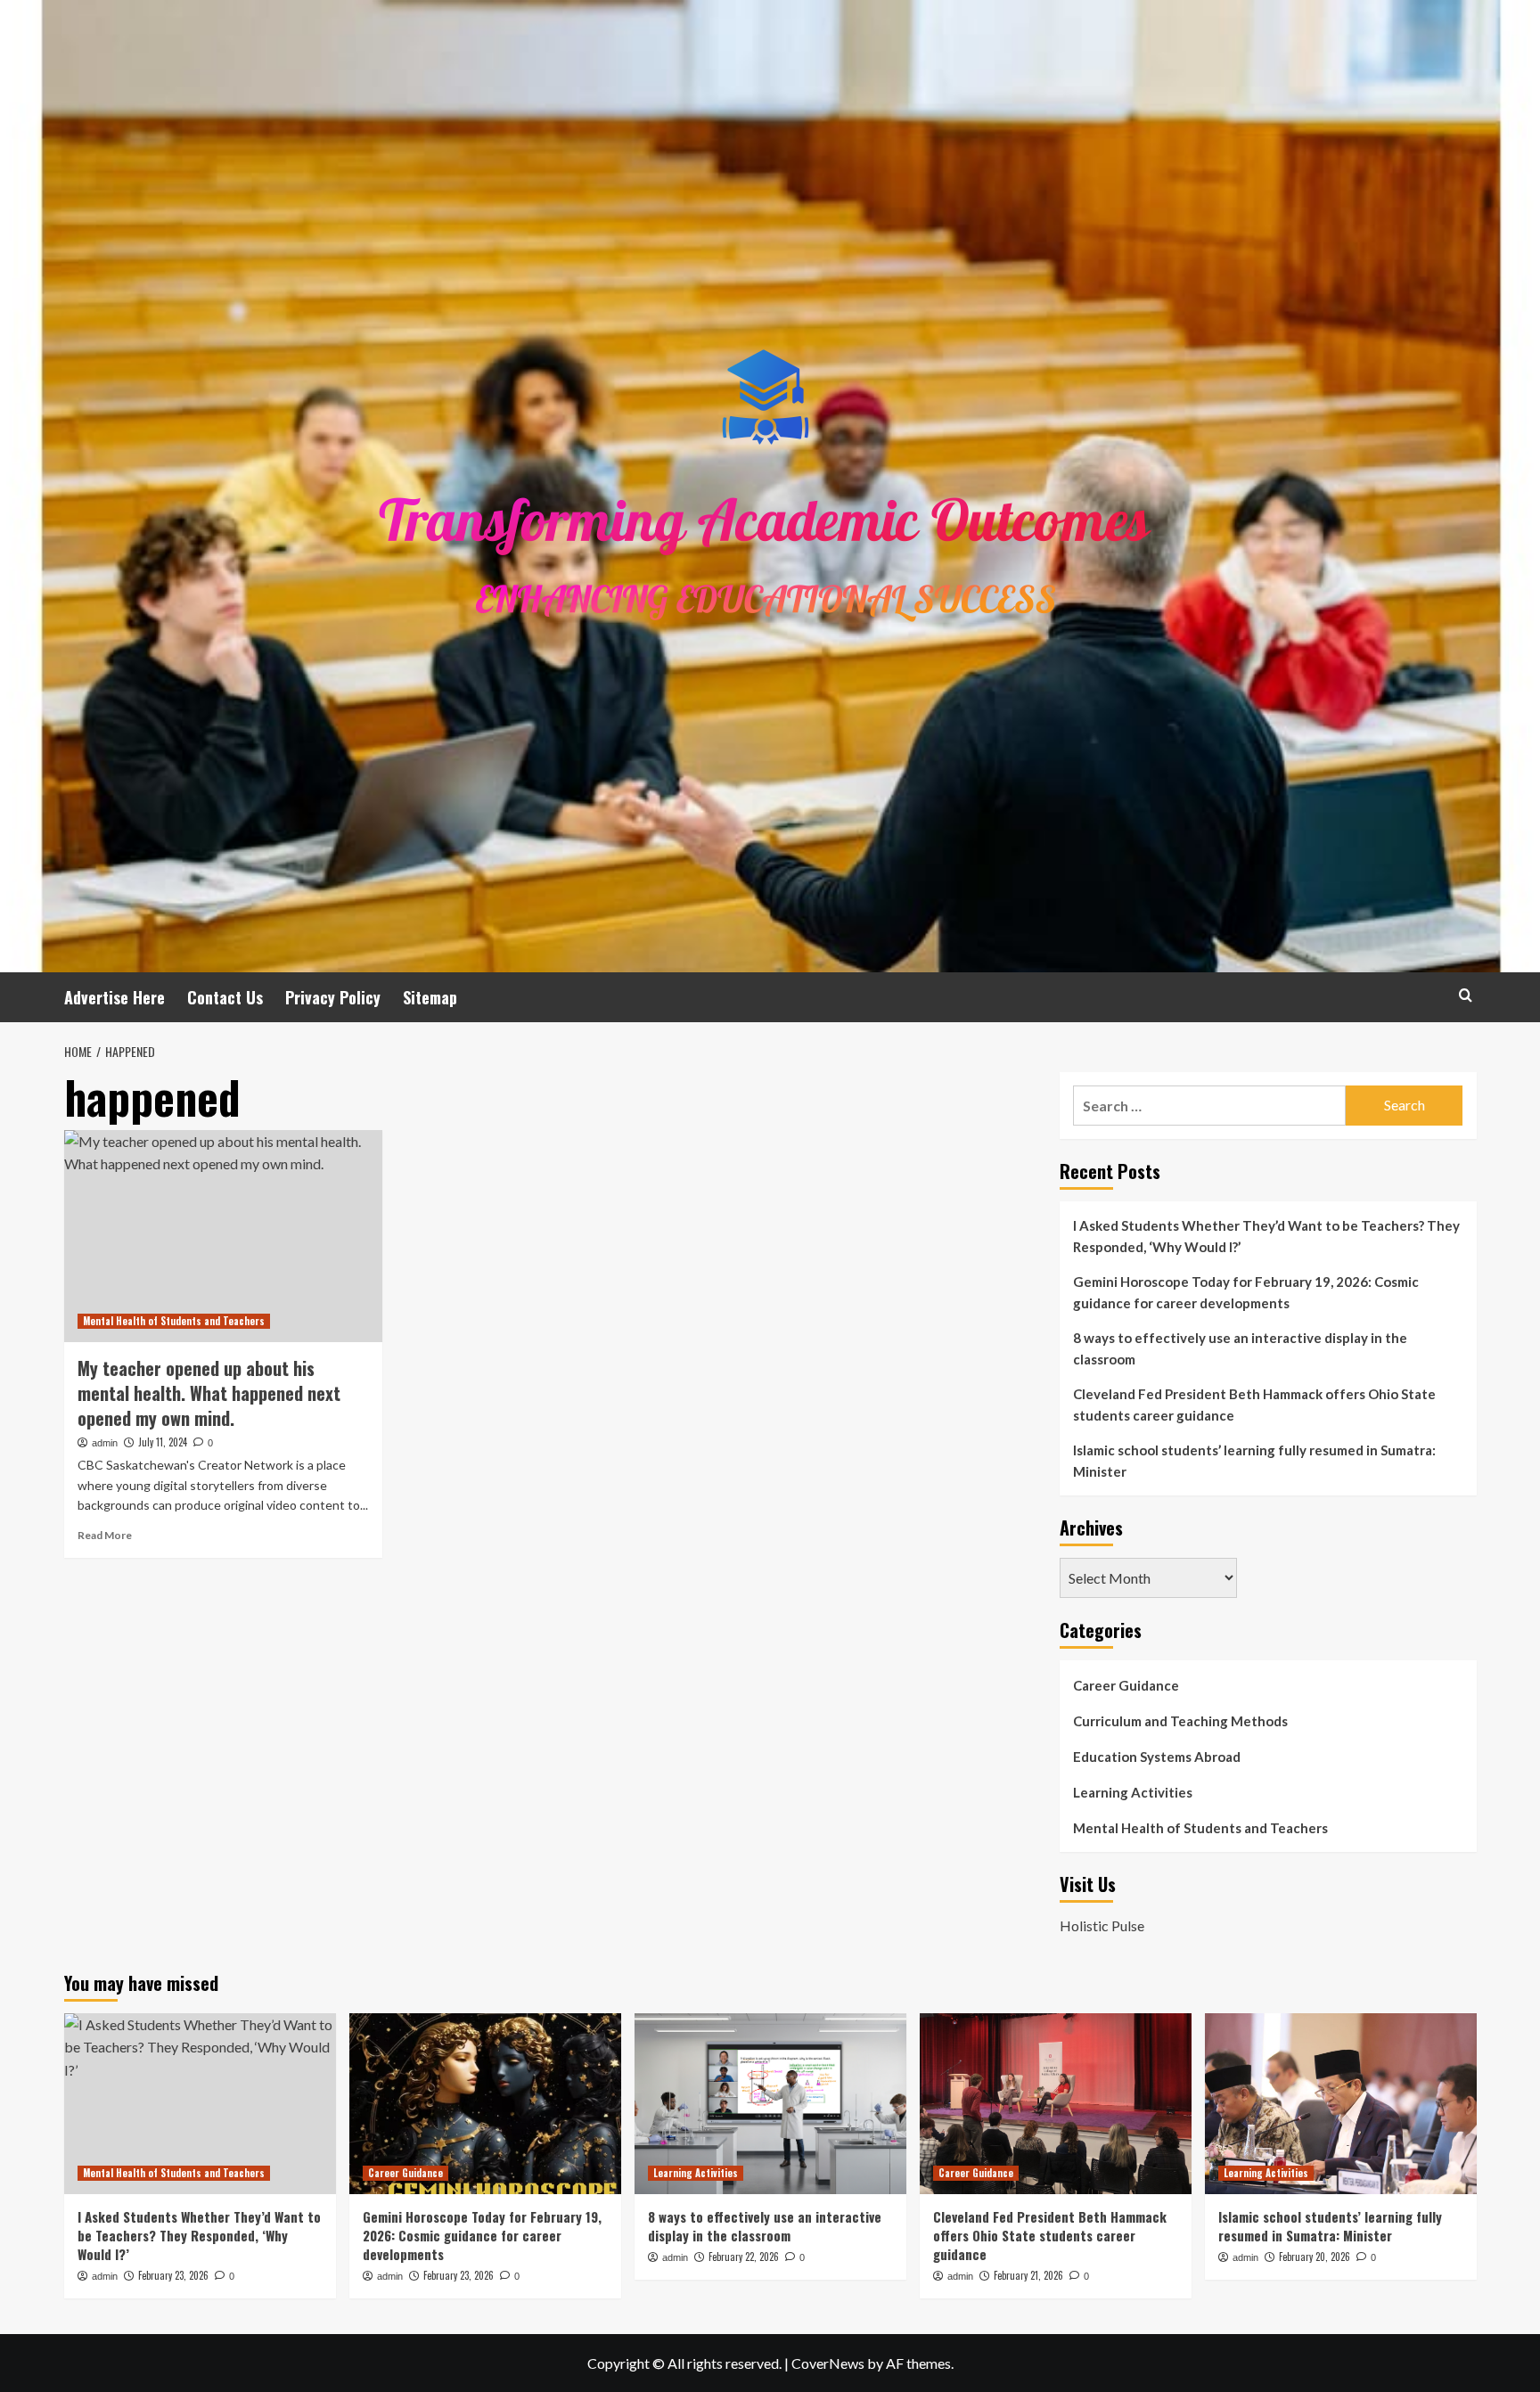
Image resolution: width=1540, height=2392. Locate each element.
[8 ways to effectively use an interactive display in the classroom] (770, 2104)
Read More (105, 1535)
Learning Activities (1133, 1792)
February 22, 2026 (744, 2257)
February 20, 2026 (1315, 2257)
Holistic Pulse (1102, 1925)
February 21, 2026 (1028, 2275)
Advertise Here (115, 997)
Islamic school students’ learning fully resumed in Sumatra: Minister (1254, 1461)
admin (105, 1443)
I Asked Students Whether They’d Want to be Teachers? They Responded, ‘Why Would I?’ (1266, 1236)
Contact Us (225, 997)
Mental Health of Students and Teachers (174, 1321)
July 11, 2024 (163, 1442)
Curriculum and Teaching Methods (1180, 1721)
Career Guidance (1126, 1685)
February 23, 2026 (173, 2275)
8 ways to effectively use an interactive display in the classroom (1240, 1348)
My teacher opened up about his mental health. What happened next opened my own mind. (209, 1393)
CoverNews (828, 2363)
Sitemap (430, 997)
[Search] (1466, 995)
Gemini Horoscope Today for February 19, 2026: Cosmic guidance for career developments (1246, 1292)
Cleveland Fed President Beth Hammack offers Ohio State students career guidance (1254, 1405)
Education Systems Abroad (1157, 1757)
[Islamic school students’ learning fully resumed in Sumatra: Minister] (1341, 2104)
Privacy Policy (333, 997)
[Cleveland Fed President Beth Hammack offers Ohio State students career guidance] (1056, 2104)
